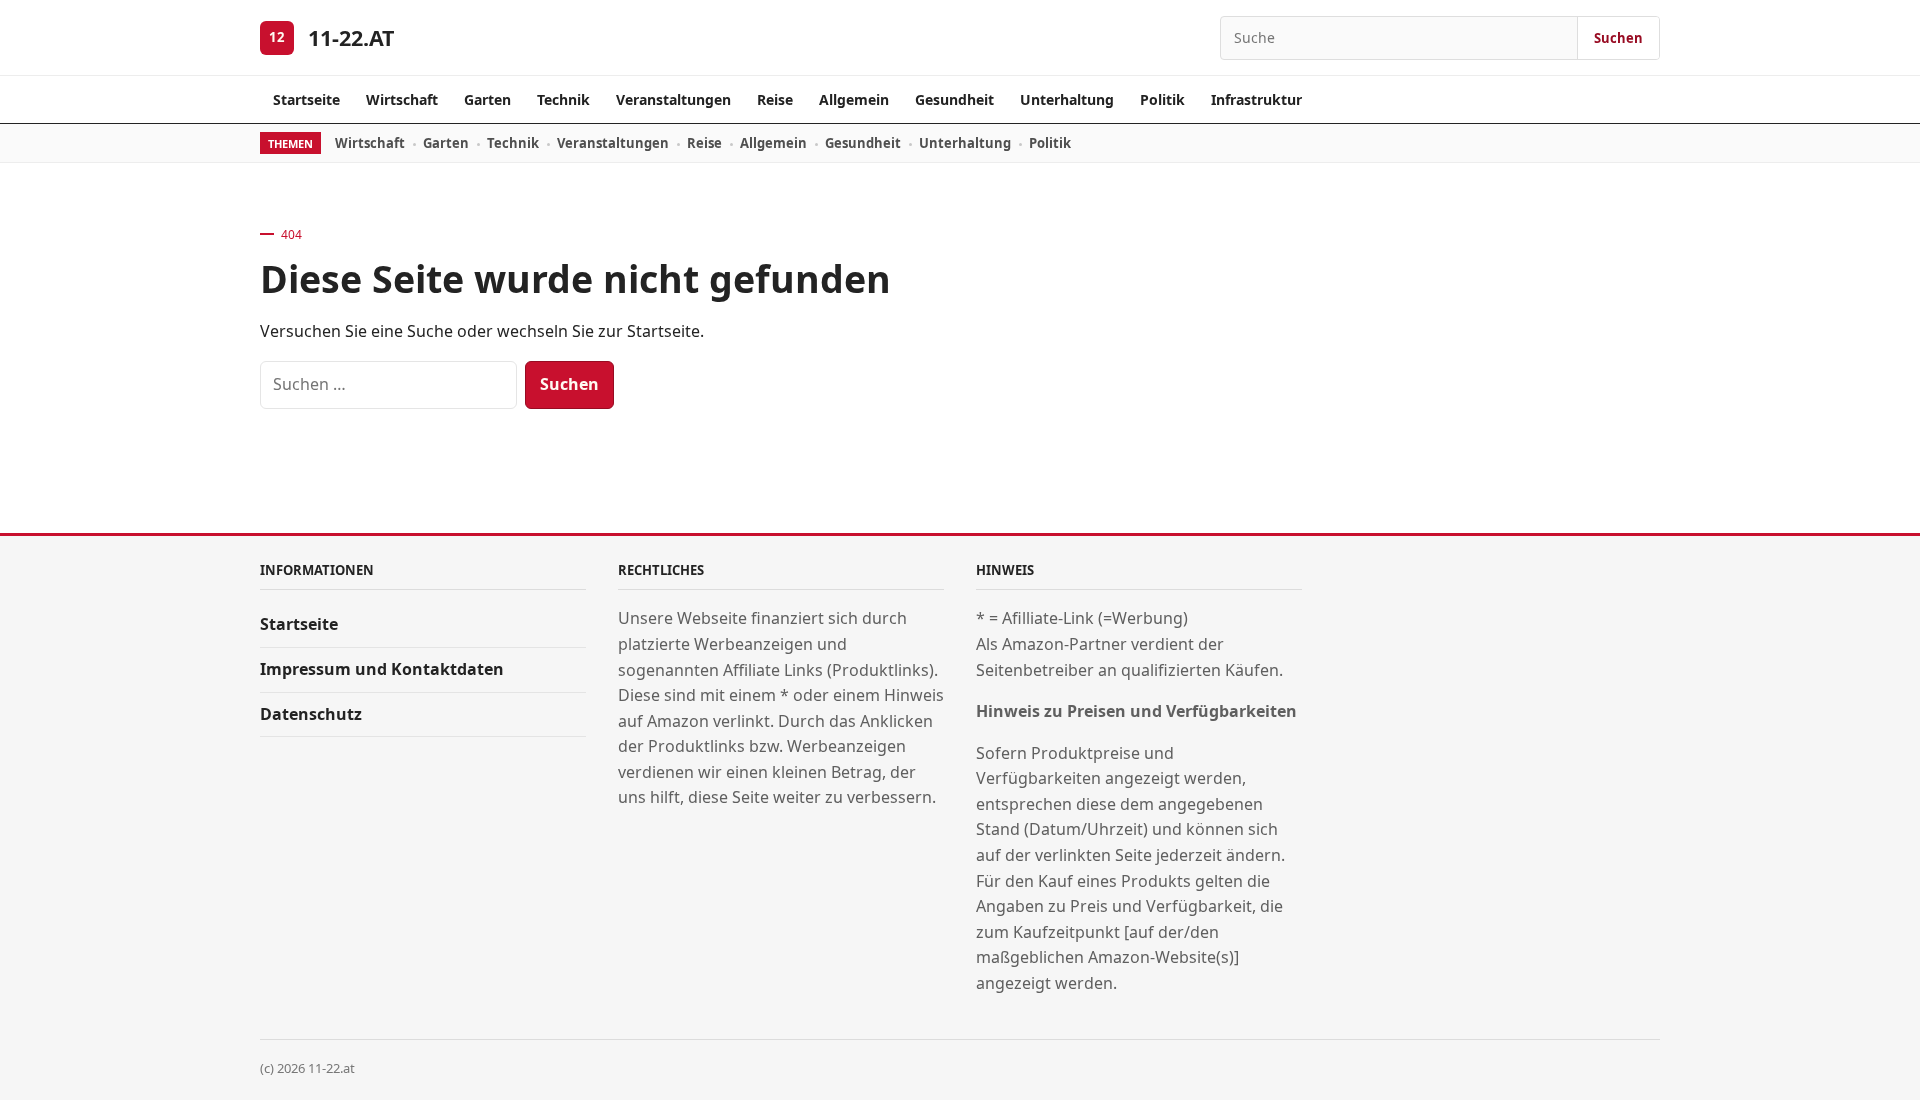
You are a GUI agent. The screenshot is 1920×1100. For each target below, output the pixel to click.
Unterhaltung (1067, 99)
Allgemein (854, 99)
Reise (775, 99)
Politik (1162, 99)
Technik (563, 99)
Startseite (306, 99)
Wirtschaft (402, 99)
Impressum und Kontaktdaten (382, 669)
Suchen (1618, 38)
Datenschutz (311, 714)
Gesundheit (954, 99)
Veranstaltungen (673, 99)
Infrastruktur (1256, 99)
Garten (487, 99)
